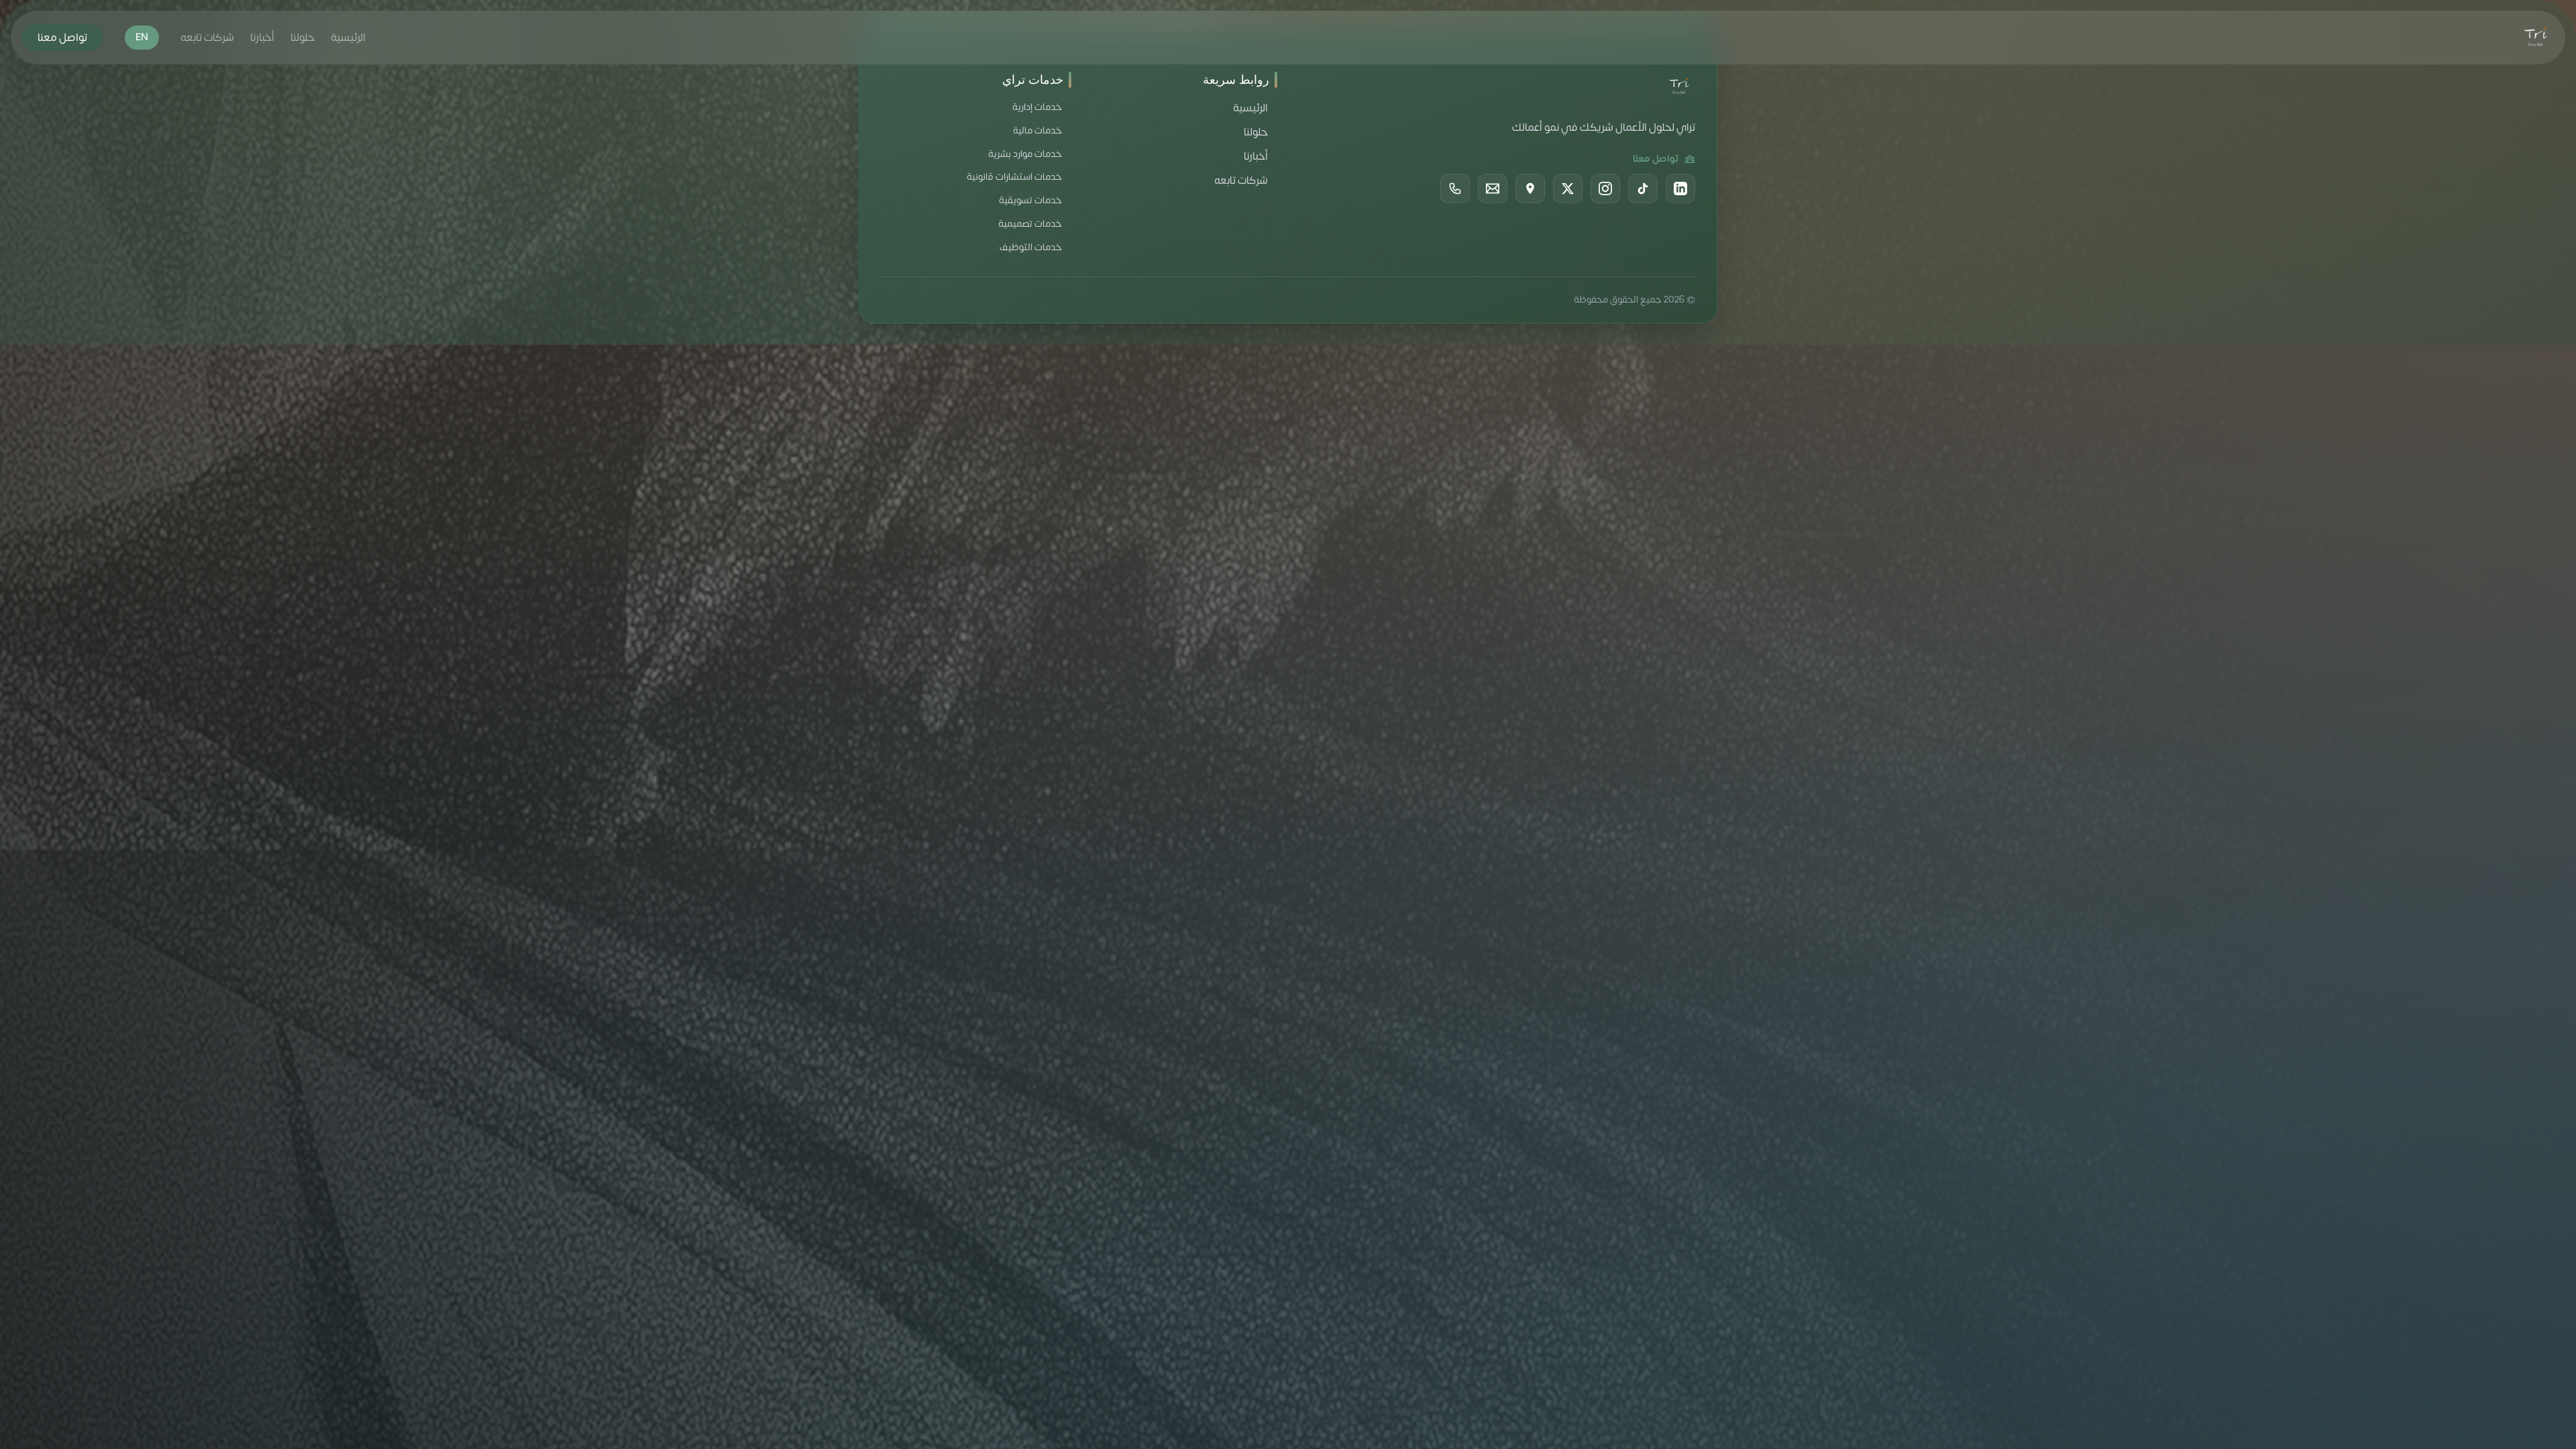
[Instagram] (1605, 189)
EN (142, 37)
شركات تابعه (207, 38)
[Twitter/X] (1568, 189)
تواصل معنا (62, 38)
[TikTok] (1643, 189)
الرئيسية (348, 38)
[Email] (1493, 189)
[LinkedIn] (1680, 189)
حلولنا (303, 38)
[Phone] (1455, 189)
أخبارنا (262, 38)
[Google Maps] (1530, 189)
